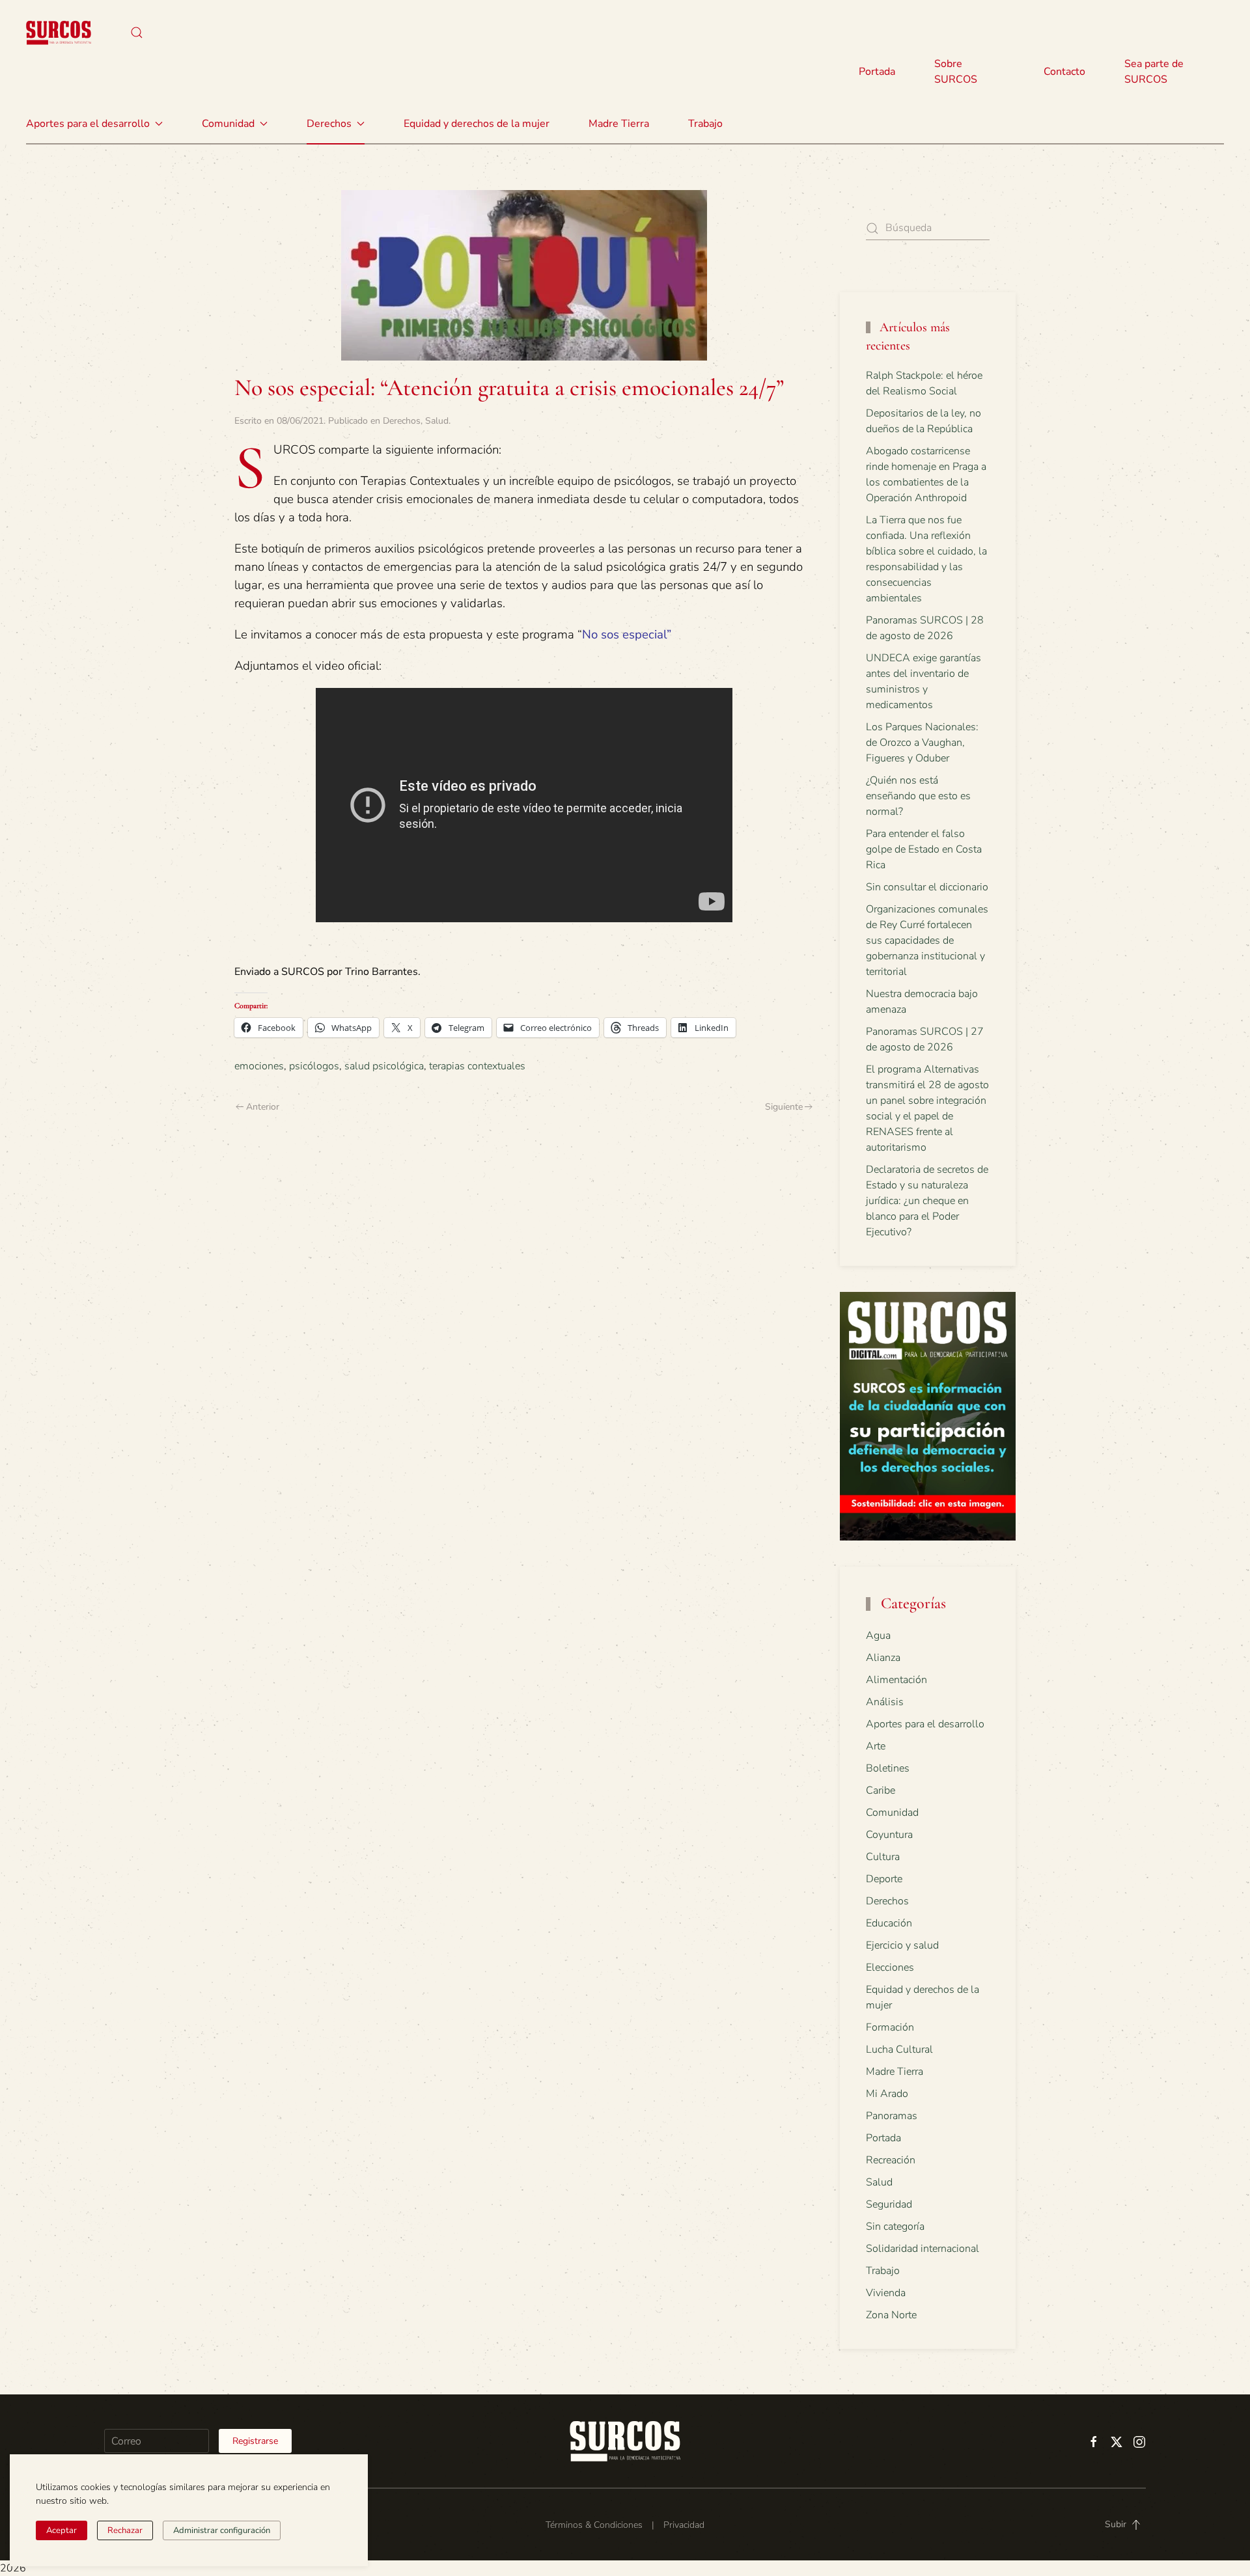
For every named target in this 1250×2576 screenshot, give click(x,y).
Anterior (263, 1107)
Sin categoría (895, 2227)
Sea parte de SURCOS (1154, 72)
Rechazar (125, 2530)
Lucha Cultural (899, 2049)
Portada (877, 72)
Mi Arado (887, 2094)
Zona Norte (891, 2315)
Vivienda (886, 2293)
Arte (876, 1746)
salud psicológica (384, 1066)
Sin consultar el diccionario (927, 887)
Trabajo (705, 124)
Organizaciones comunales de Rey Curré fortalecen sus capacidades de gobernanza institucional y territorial (927, 940)
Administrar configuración (222, 2530)
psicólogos (314, 1066)
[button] (137, 33)
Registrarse (255, 2441)
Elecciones (890, 1967)
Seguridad (889, 2204)
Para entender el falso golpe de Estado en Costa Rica (924, 849)
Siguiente (784, 1107)
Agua (878, 1636)
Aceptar (62, 2530)
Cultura (883, 1857)
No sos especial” (627, 635)
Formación (890, 2027)
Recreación (891, 2160)
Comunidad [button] (228, 124)
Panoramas (892, 2116)
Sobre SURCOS (956, 72)
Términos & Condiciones (594, 2525)
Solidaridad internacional (923, 2249)
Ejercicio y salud (902, 1945)
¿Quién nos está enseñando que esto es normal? (918, 796)
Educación (889, 1923)
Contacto (1064, 72)
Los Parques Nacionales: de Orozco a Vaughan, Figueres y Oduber (922, 743)
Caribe (881, 1790)
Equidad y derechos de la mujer (477, 124)
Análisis (885, 1702)
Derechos (402, 421)
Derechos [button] (329, 124)
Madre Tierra (619, 124)
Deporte (884, 1879)
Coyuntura (889, 1835)
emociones (259, 1066)
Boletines (888, 1768)
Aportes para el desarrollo (925, 1724)
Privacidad (684, 2525)
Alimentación (896, 1680)
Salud (437, 421)
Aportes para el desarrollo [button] (88, 124)
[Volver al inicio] (59, 33)
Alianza (883, 1658)
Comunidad (892, 1813)
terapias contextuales (477, 1066)
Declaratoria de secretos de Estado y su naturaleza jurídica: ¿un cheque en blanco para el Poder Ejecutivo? (927, 1201)
